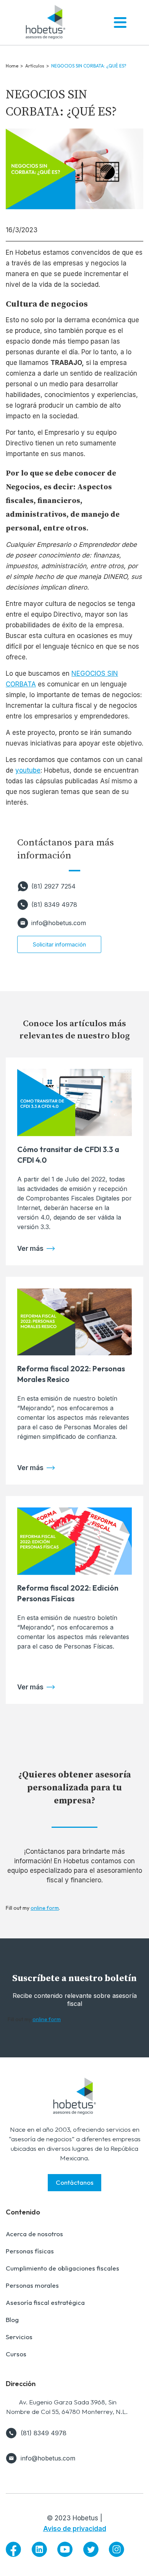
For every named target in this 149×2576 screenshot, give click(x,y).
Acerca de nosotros (34, 2234)
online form (45, 1908)
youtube (28, 770)
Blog (12, 2320)
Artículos (35, 66)
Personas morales (32, 2285)
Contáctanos (75, 2182)
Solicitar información (59, 944)
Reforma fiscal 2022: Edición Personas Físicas (68, 1593)
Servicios (19, 2337)
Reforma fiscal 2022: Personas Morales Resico (71, 1374)
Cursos (16, 2354)
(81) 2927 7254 (53, 886)
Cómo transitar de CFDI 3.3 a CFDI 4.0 (68, 1155)
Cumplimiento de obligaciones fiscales (62, 2268)
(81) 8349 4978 (54, 905)
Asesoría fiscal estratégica (45, 2302)
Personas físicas (30, 2251)
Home (12, 66)
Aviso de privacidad (75, 2529)
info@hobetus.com (59, 923)
